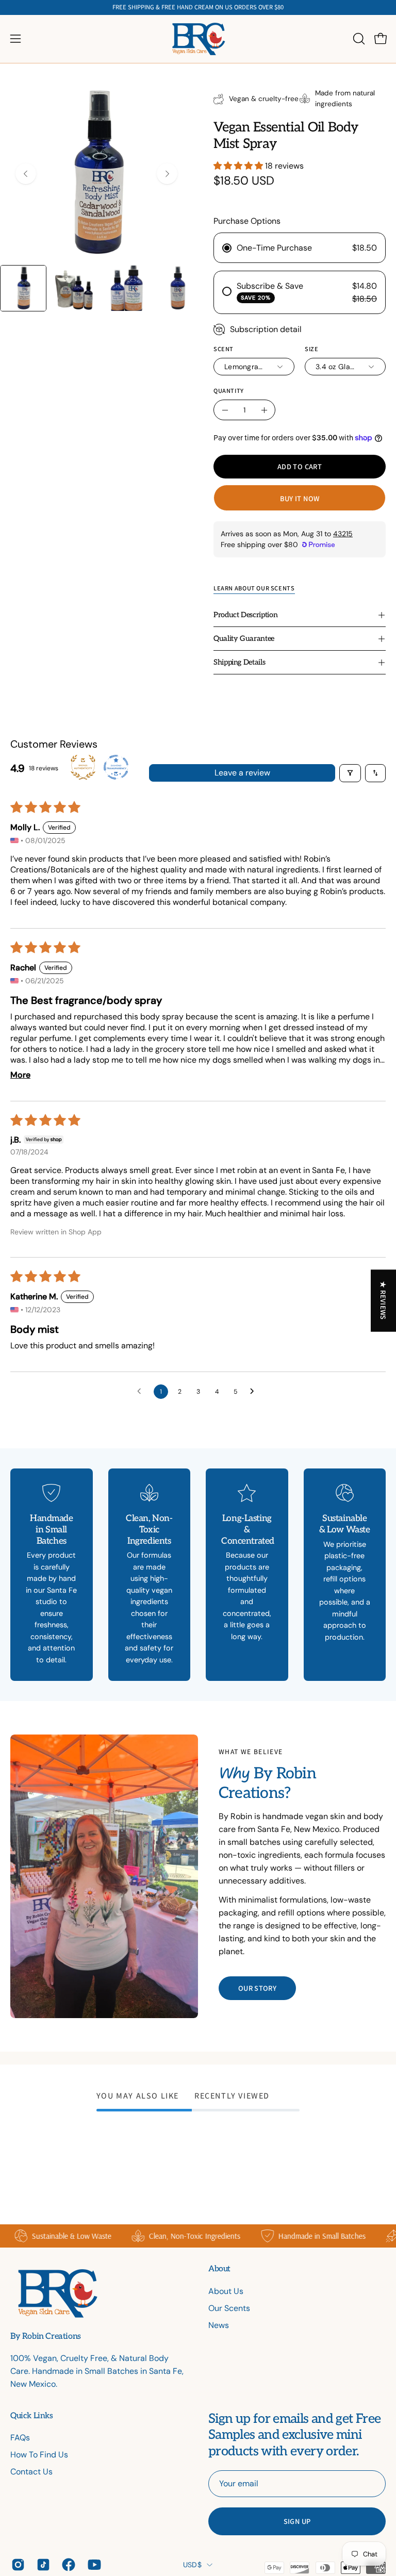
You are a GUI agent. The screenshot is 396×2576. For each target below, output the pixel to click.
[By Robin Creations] (198, 39)
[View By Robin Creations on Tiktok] (42, 2565)
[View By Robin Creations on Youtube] (93, 2565)
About (219, 2269)
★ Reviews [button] (384, 1300)
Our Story (257, 1988)
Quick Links (32, 2416)
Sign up (297, 2521)
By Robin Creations (46, 2337)
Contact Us (31, 2472)
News (219, 2325)
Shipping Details (239, 662)
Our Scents (229, 2308)
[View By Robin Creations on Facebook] (67, 2565)
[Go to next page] (255, 1392)
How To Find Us (39, 2455)
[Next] (167, 174)
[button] (358, 39)
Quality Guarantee (244, 639)
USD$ (192, 2565)
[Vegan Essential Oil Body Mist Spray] (23, 288)
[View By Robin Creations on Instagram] (16, 2565)
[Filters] (350, 773)
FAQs (20, 2438)
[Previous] (26, 174)
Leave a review (242, 773)
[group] (198, 7)
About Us (226, 2291)
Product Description (245, 615)
